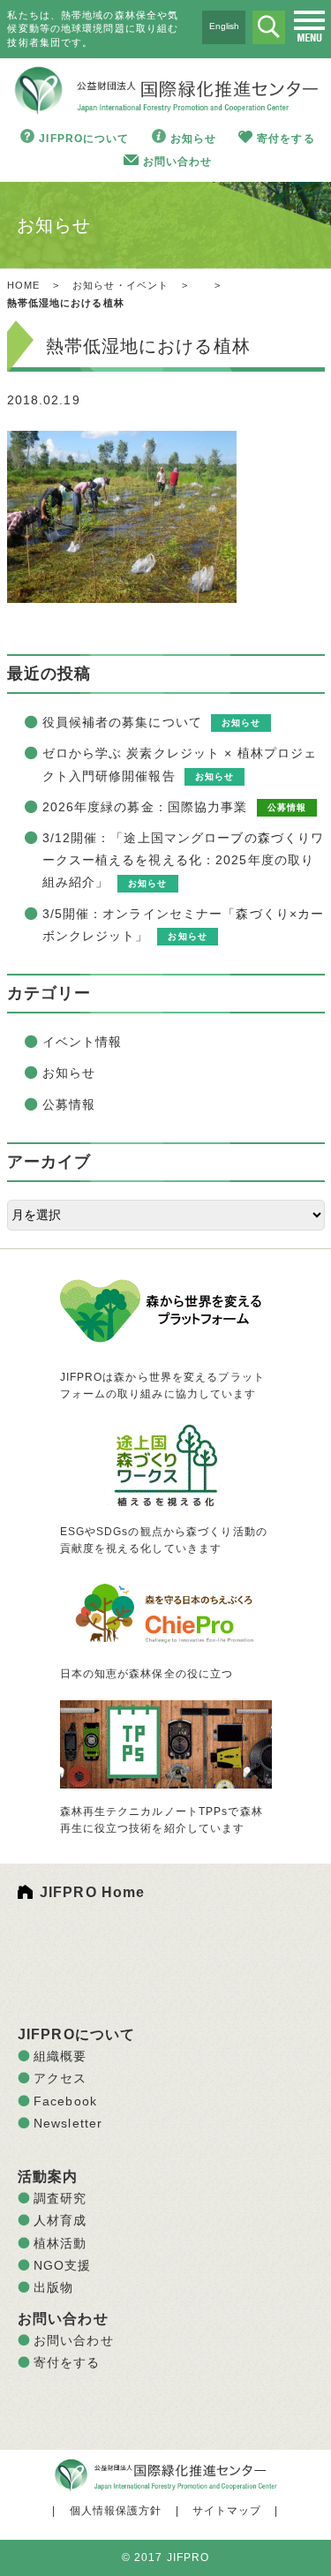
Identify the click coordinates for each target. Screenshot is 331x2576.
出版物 (53, 2287)
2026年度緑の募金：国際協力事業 (145, 807)
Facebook (65, 2101)
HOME (23, 285)
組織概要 (60, 2056)
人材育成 (60, 2220)
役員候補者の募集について (122, 722)
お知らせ (193, 139)
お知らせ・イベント (120, 285)
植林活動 (60, 2243)
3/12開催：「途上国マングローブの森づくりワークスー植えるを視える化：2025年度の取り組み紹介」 (184, 860)
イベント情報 (83, 1042)
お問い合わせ (178, 162)
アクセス (60, 2078)
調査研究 (60, 2198)
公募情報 (69, 1104)
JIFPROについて (84, 139)
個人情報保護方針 (116, 2511)
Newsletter (68, 2123)
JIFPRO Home (92, 1892)
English (224, 26)
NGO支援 (63, 2265)
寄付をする (286, 139)
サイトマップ (227, 2511)
